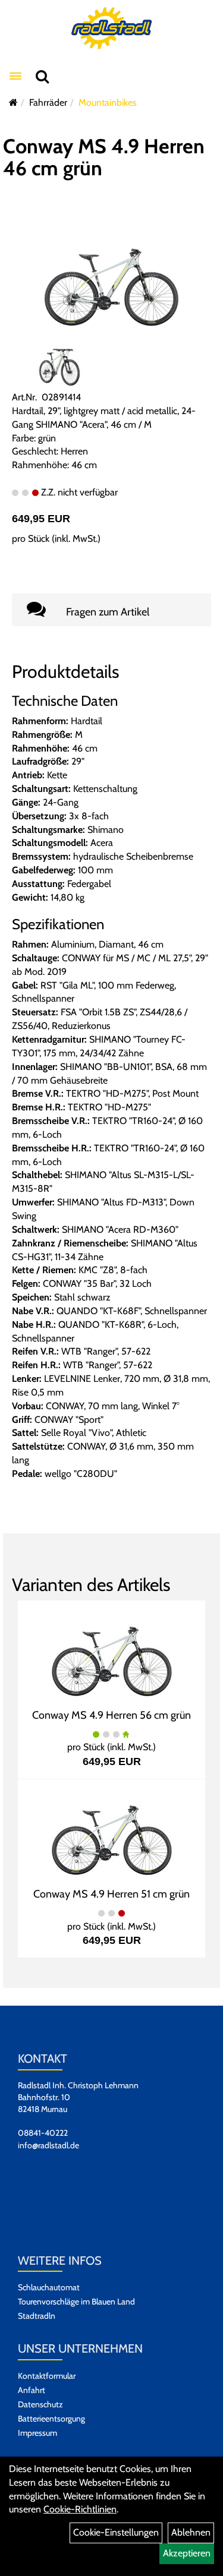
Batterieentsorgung (51, 2419)
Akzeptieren (187, 2553)
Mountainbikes (108, 102)
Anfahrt (32, 2390)
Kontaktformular (47, 2376)
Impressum (37, 2433)
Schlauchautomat (49, 2287)
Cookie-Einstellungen (116, 2532)
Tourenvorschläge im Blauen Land (76, 2302)
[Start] (13, 102)
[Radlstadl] (111, 28)
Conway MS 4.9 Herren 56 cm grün (111, 1715)
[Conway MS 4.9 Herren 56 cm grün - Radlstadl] (112, 1652)
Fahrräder (48, 102)
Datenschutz (40, 2404)
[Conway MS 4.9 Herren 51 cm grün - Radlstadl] (112, 1831)
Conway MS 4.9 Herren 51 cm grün (111, 1894)
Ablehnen (191, 2532)
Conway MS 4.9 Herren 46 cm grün (104, 157)
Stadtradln (37, 2316)
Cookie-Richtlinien (80, 2509)
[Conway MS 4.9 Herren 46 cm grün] (111, 278)
